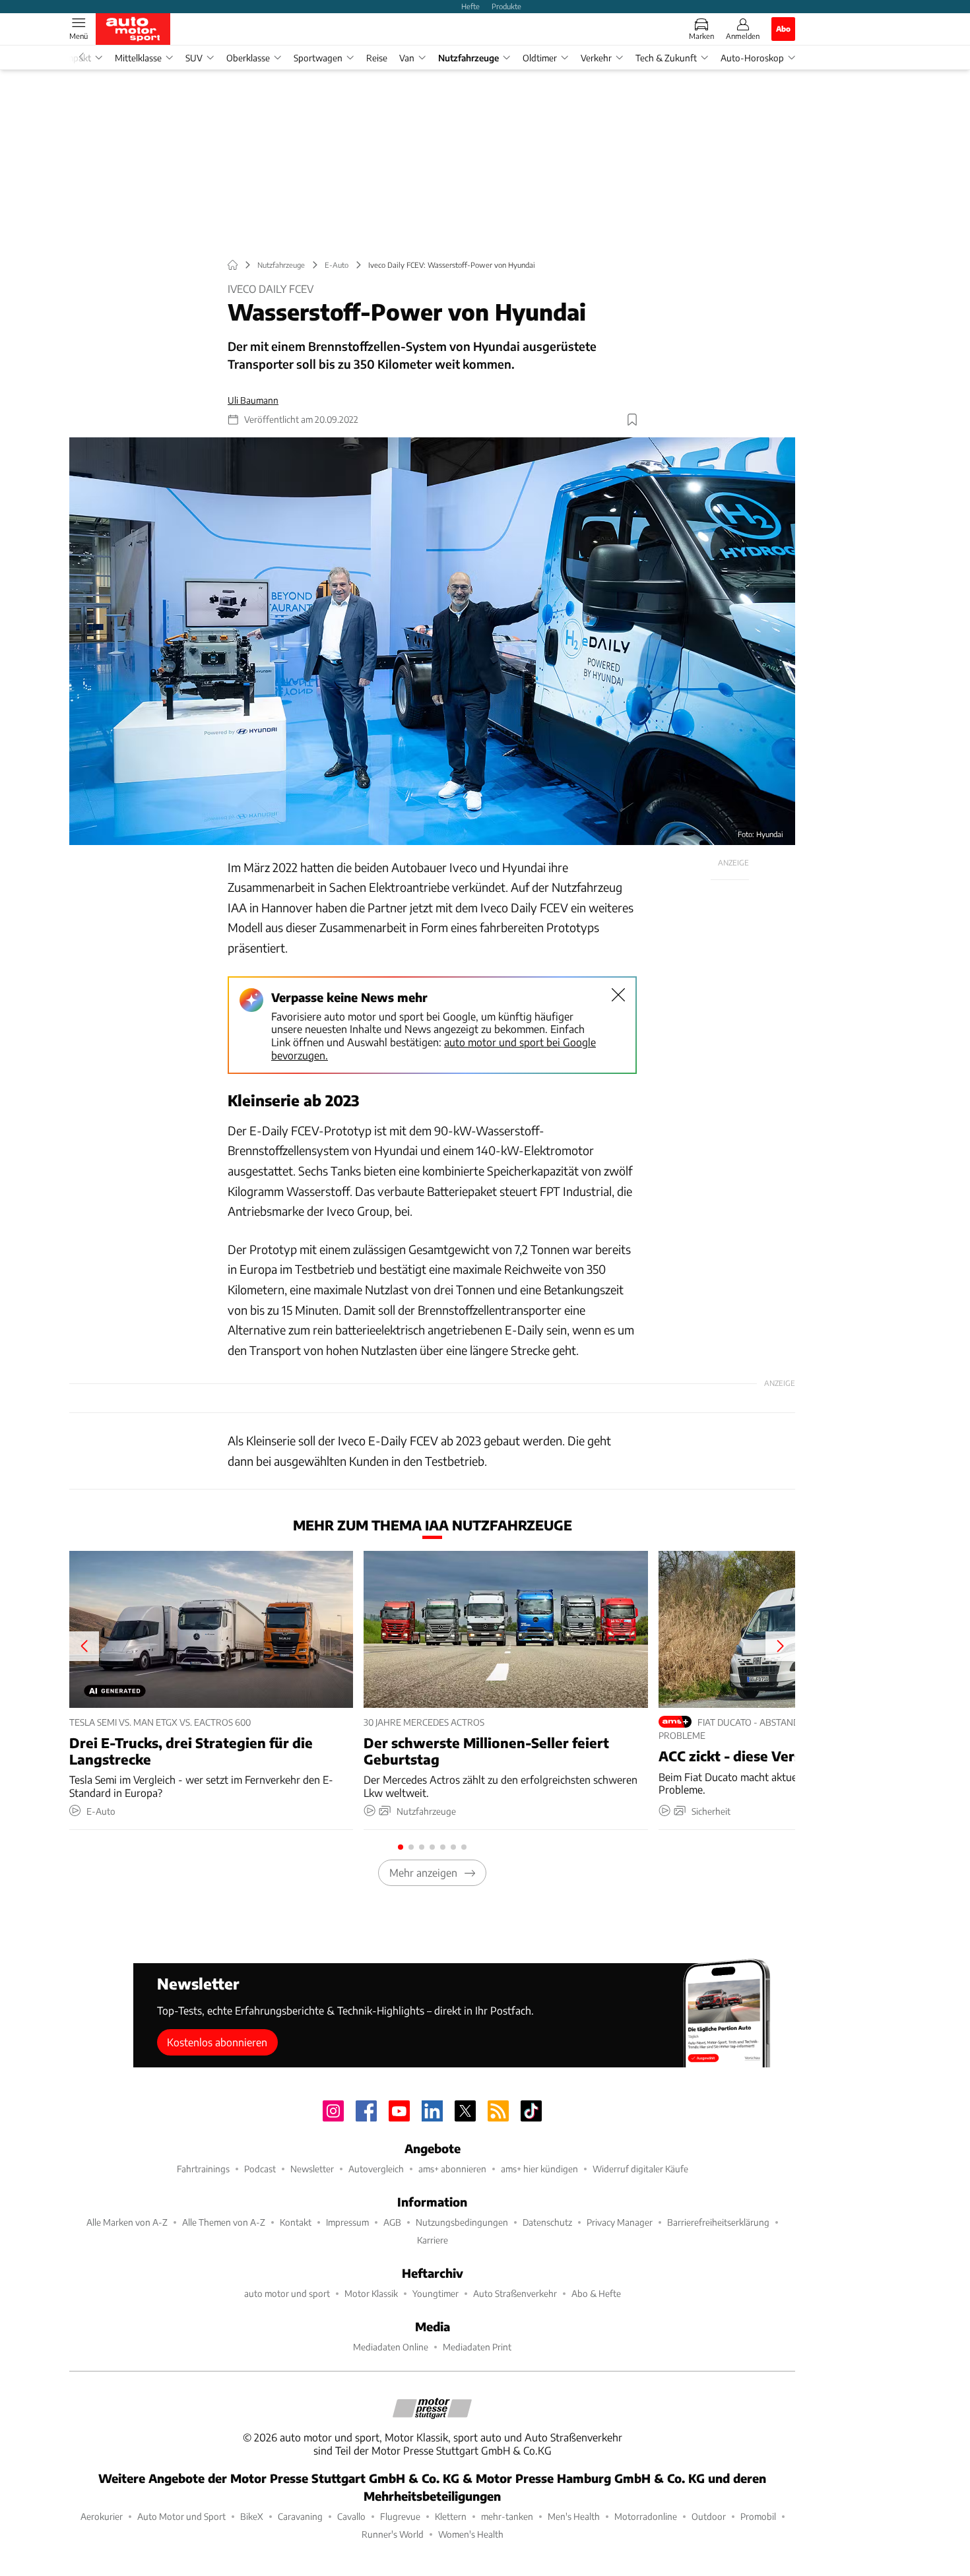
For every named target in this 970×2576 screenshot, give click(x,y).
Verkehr (596, 58)
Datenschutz (547, 2222)
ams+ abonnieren (452, 2169)
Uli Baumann (253, 400)
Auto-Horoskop (752, 58)
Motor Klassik (371, 2293)
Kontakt (296, 2222)
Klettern (451, 2516)
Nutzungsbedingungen (462, 2222)
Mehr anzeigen (423, 1872)
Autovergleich (376, 2169)
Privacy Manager (620, 2222)
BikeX (252, 2516)
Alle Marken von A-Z (127, 2222)
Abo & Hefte (596, 2293)
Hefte (470, 6)
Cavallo (351, 2516)
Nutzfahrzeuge (469, 58)
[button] (432, 642)
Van (407, 58)
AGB (392, 2222)
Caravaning (300, 2516)
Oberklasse (248, 58)
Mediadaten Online (391, 2347)
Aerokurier (102, 2516)
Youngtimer (436, 2293)
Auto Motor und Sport (181, 2516)
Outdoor (709, 2516)
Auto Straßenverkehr (515, 2293)
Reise (377, 58)
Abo (783, 28)
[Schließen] (618, 995)
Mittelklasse (138, 58)
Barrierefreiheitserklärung (718, 2222)
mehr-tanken (507, 2516)
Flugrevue (400, 2516)
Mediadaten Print (477, 2347)
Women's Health (471, 2534)
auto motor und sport (287, 2293)
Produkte (506, 6)
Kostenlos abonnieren (217, 2042)
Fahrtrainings (203, 2169)
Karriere (433, 2240)
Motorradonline (646, 2516)
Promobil (758, 2516)
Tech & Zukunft (666, 58)
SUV (194, 58)
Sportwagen (318, 58)
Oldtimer (540, 58)
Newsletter (312, 2169)
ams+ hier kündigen (539, 2169)
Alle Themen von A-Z (224, 2222)
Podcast (260, 2169)
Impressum (347, 2222)
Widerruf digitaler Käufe (640, 2169)
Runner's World (393, 2534)
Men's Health (574, 2516)
